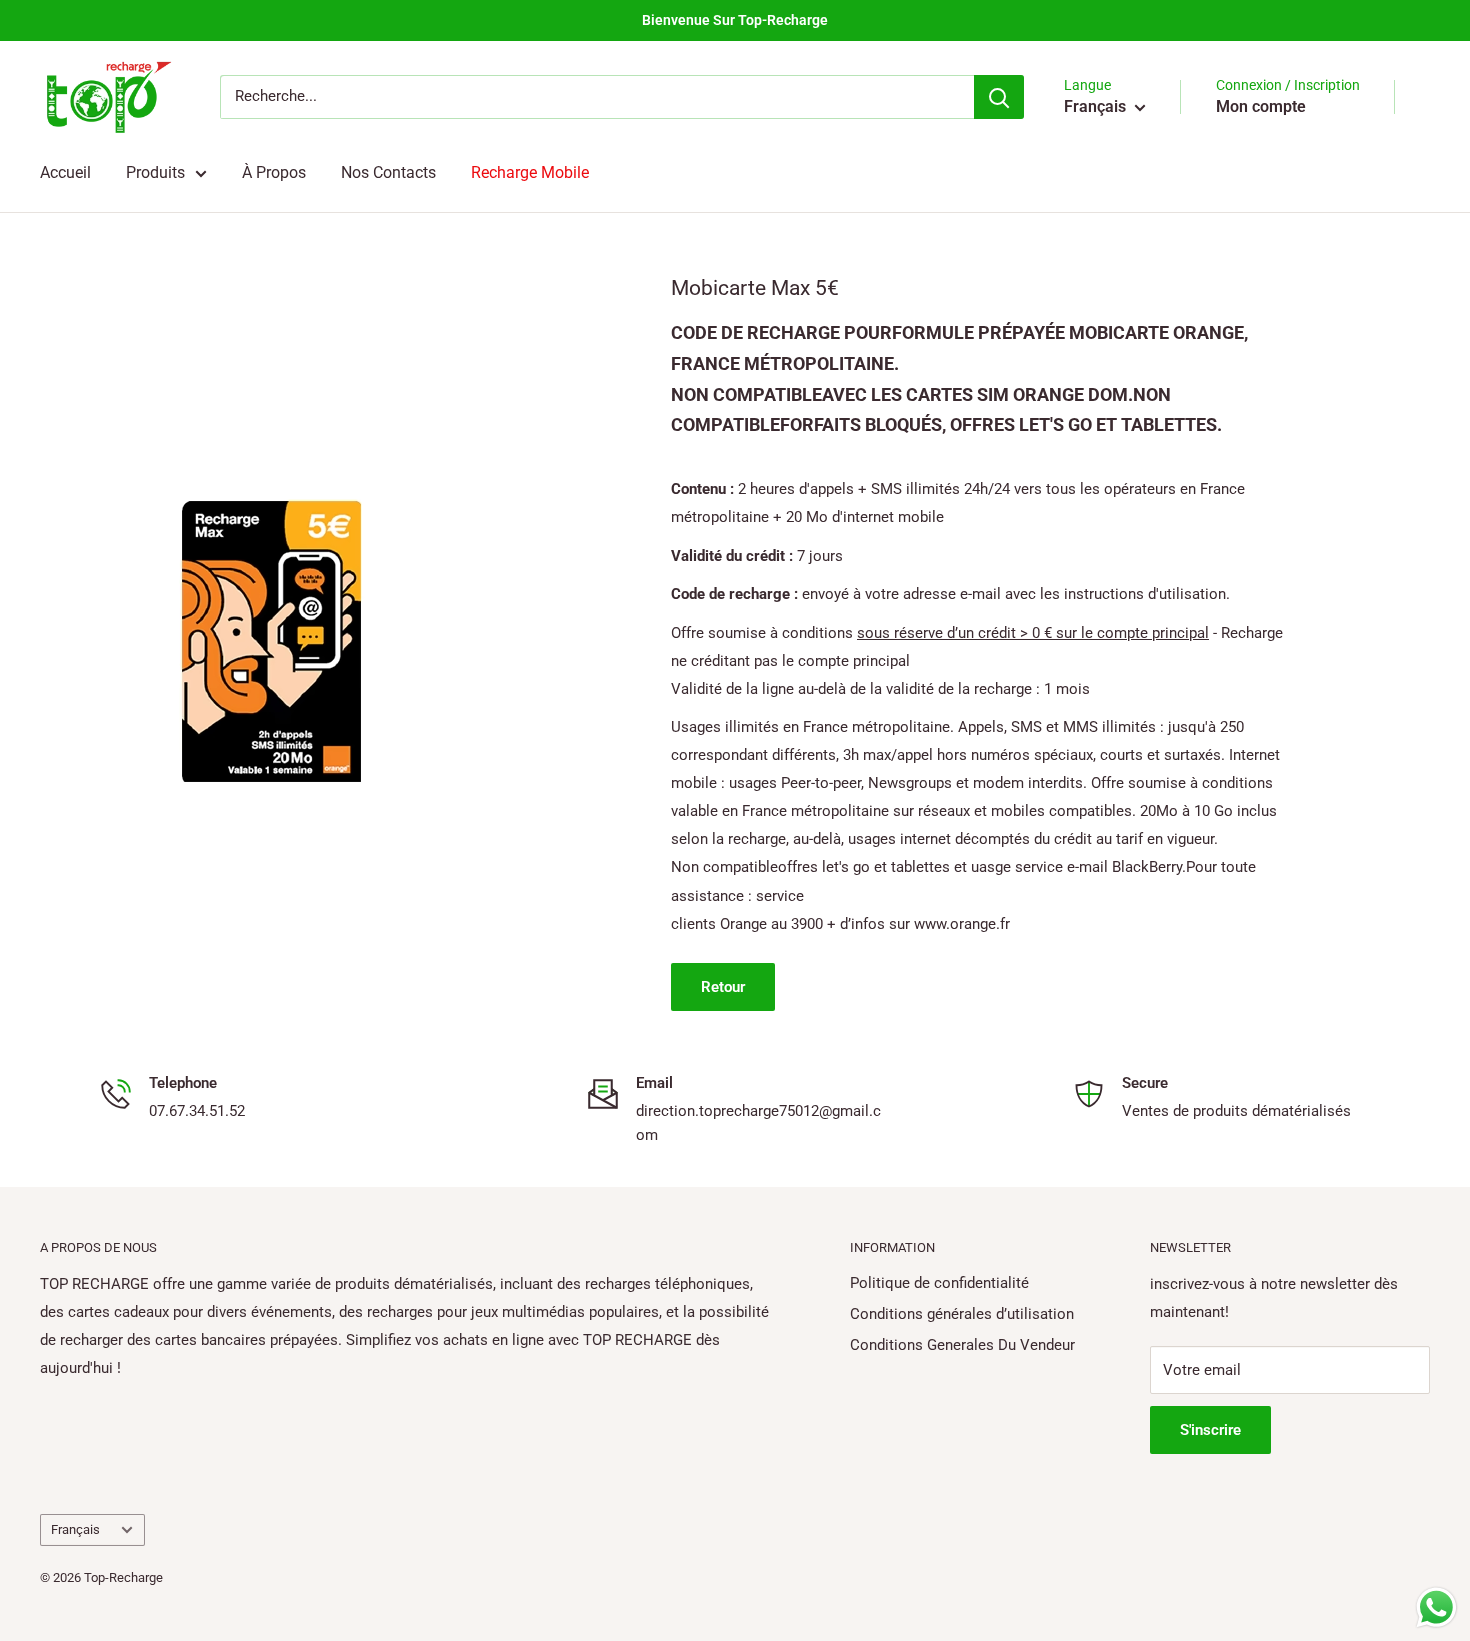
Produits (155, 172)
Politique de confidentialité (939, 1283)
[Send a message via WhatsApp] (1436, 1607)
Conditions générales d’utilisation (962, 1314)
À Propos (274, 172)
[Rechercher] (999, 97)
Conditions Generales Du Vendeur (962, 1345)
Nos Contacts (388, 172)
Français (75, 1529)
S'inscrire (1210, 1430)
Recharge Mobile (530, 172)
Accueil (65, 172)
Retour (723, 987)
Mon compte (1261, 106)
